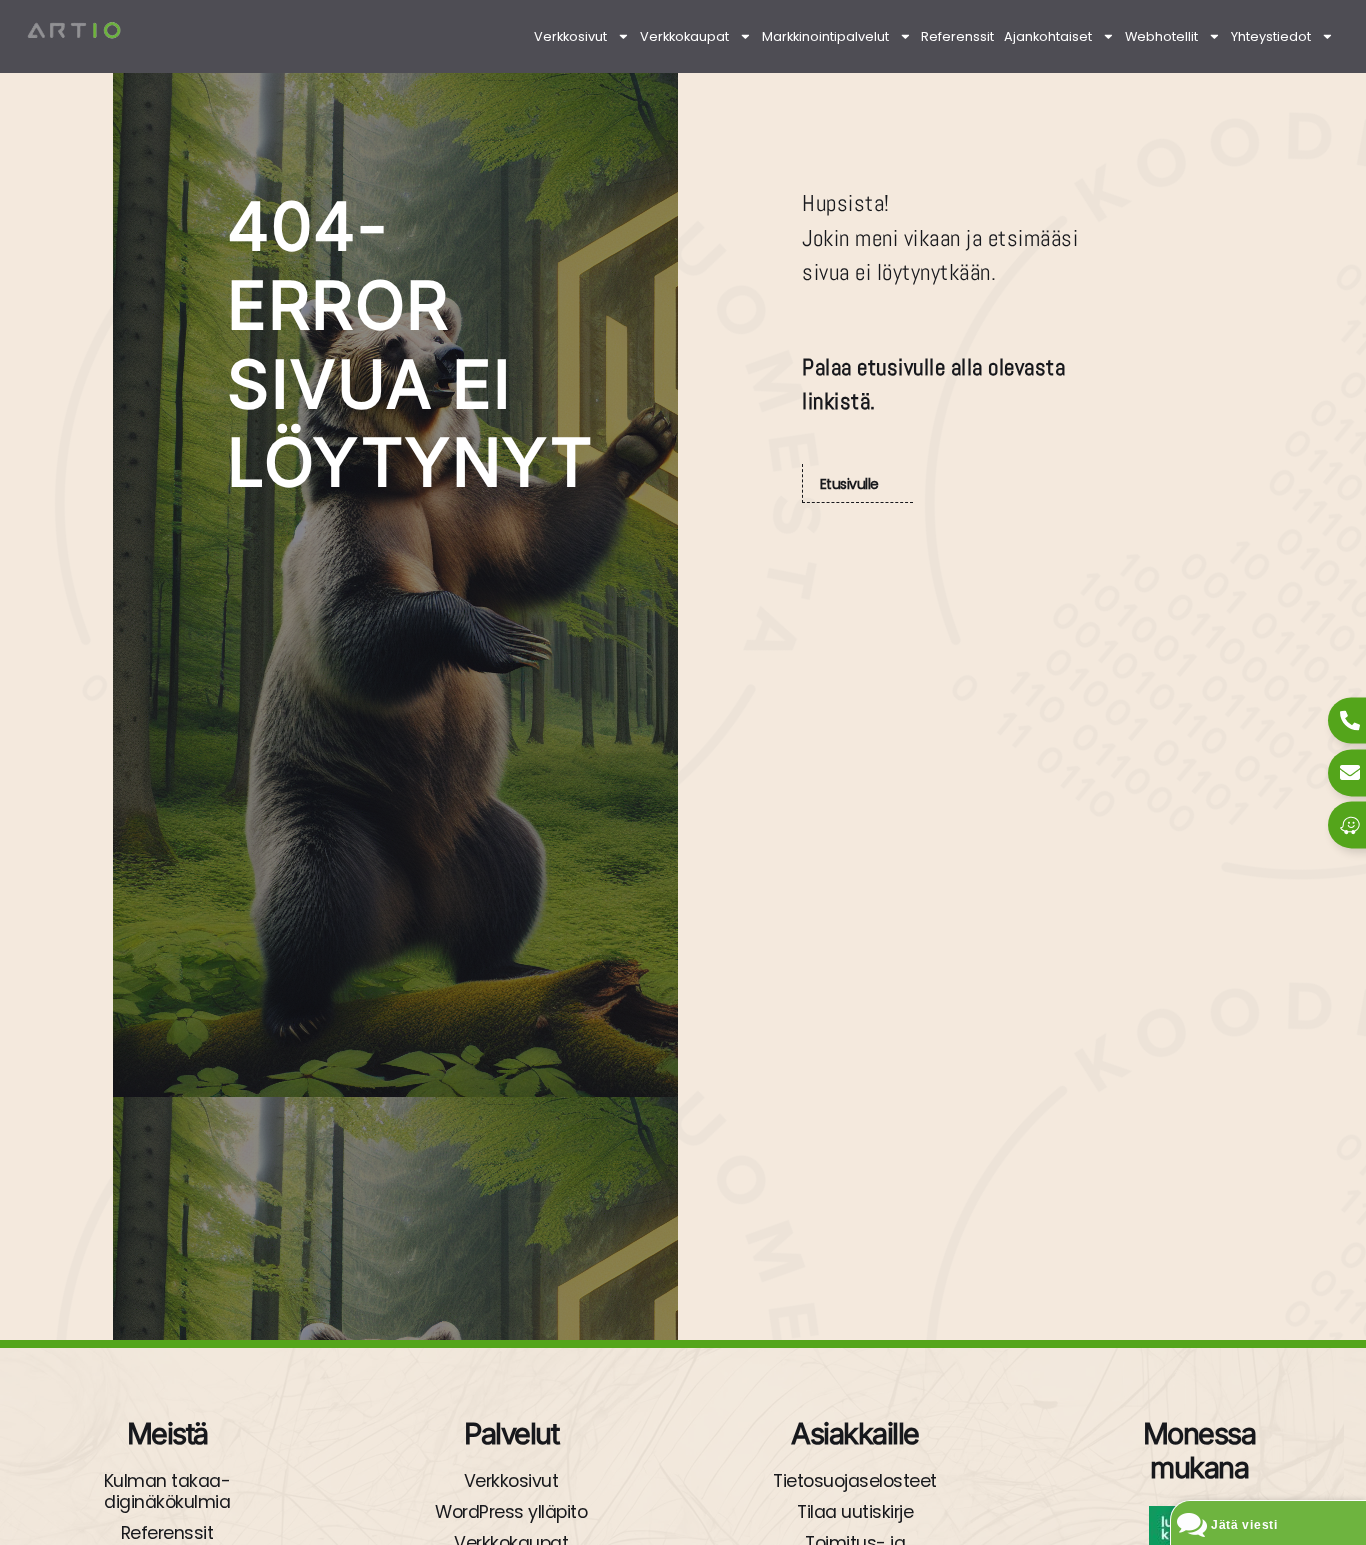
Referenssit (957, 36)
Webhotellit (1161, 36)
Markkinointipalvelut (825, 36)
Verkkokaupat (684, 36)
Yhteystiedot (1271, 36)
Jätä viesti (1244, 1525)
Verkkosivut (570, 36)
